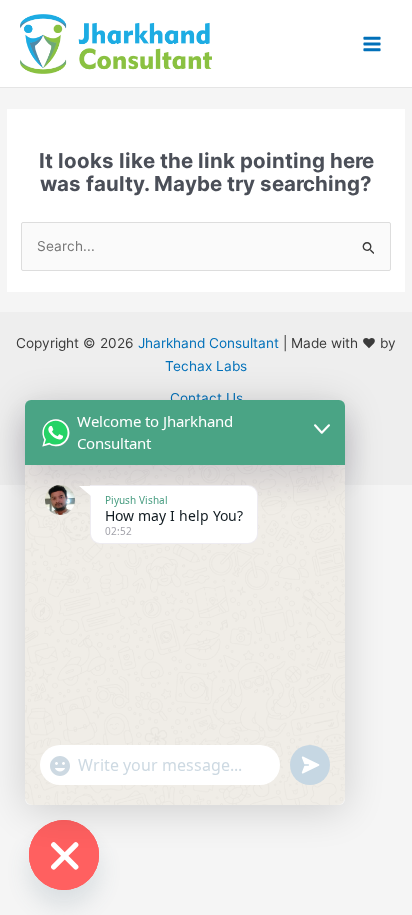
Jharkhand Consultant (208, 343)
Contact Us (206, 398)
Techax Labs (206, 366)
